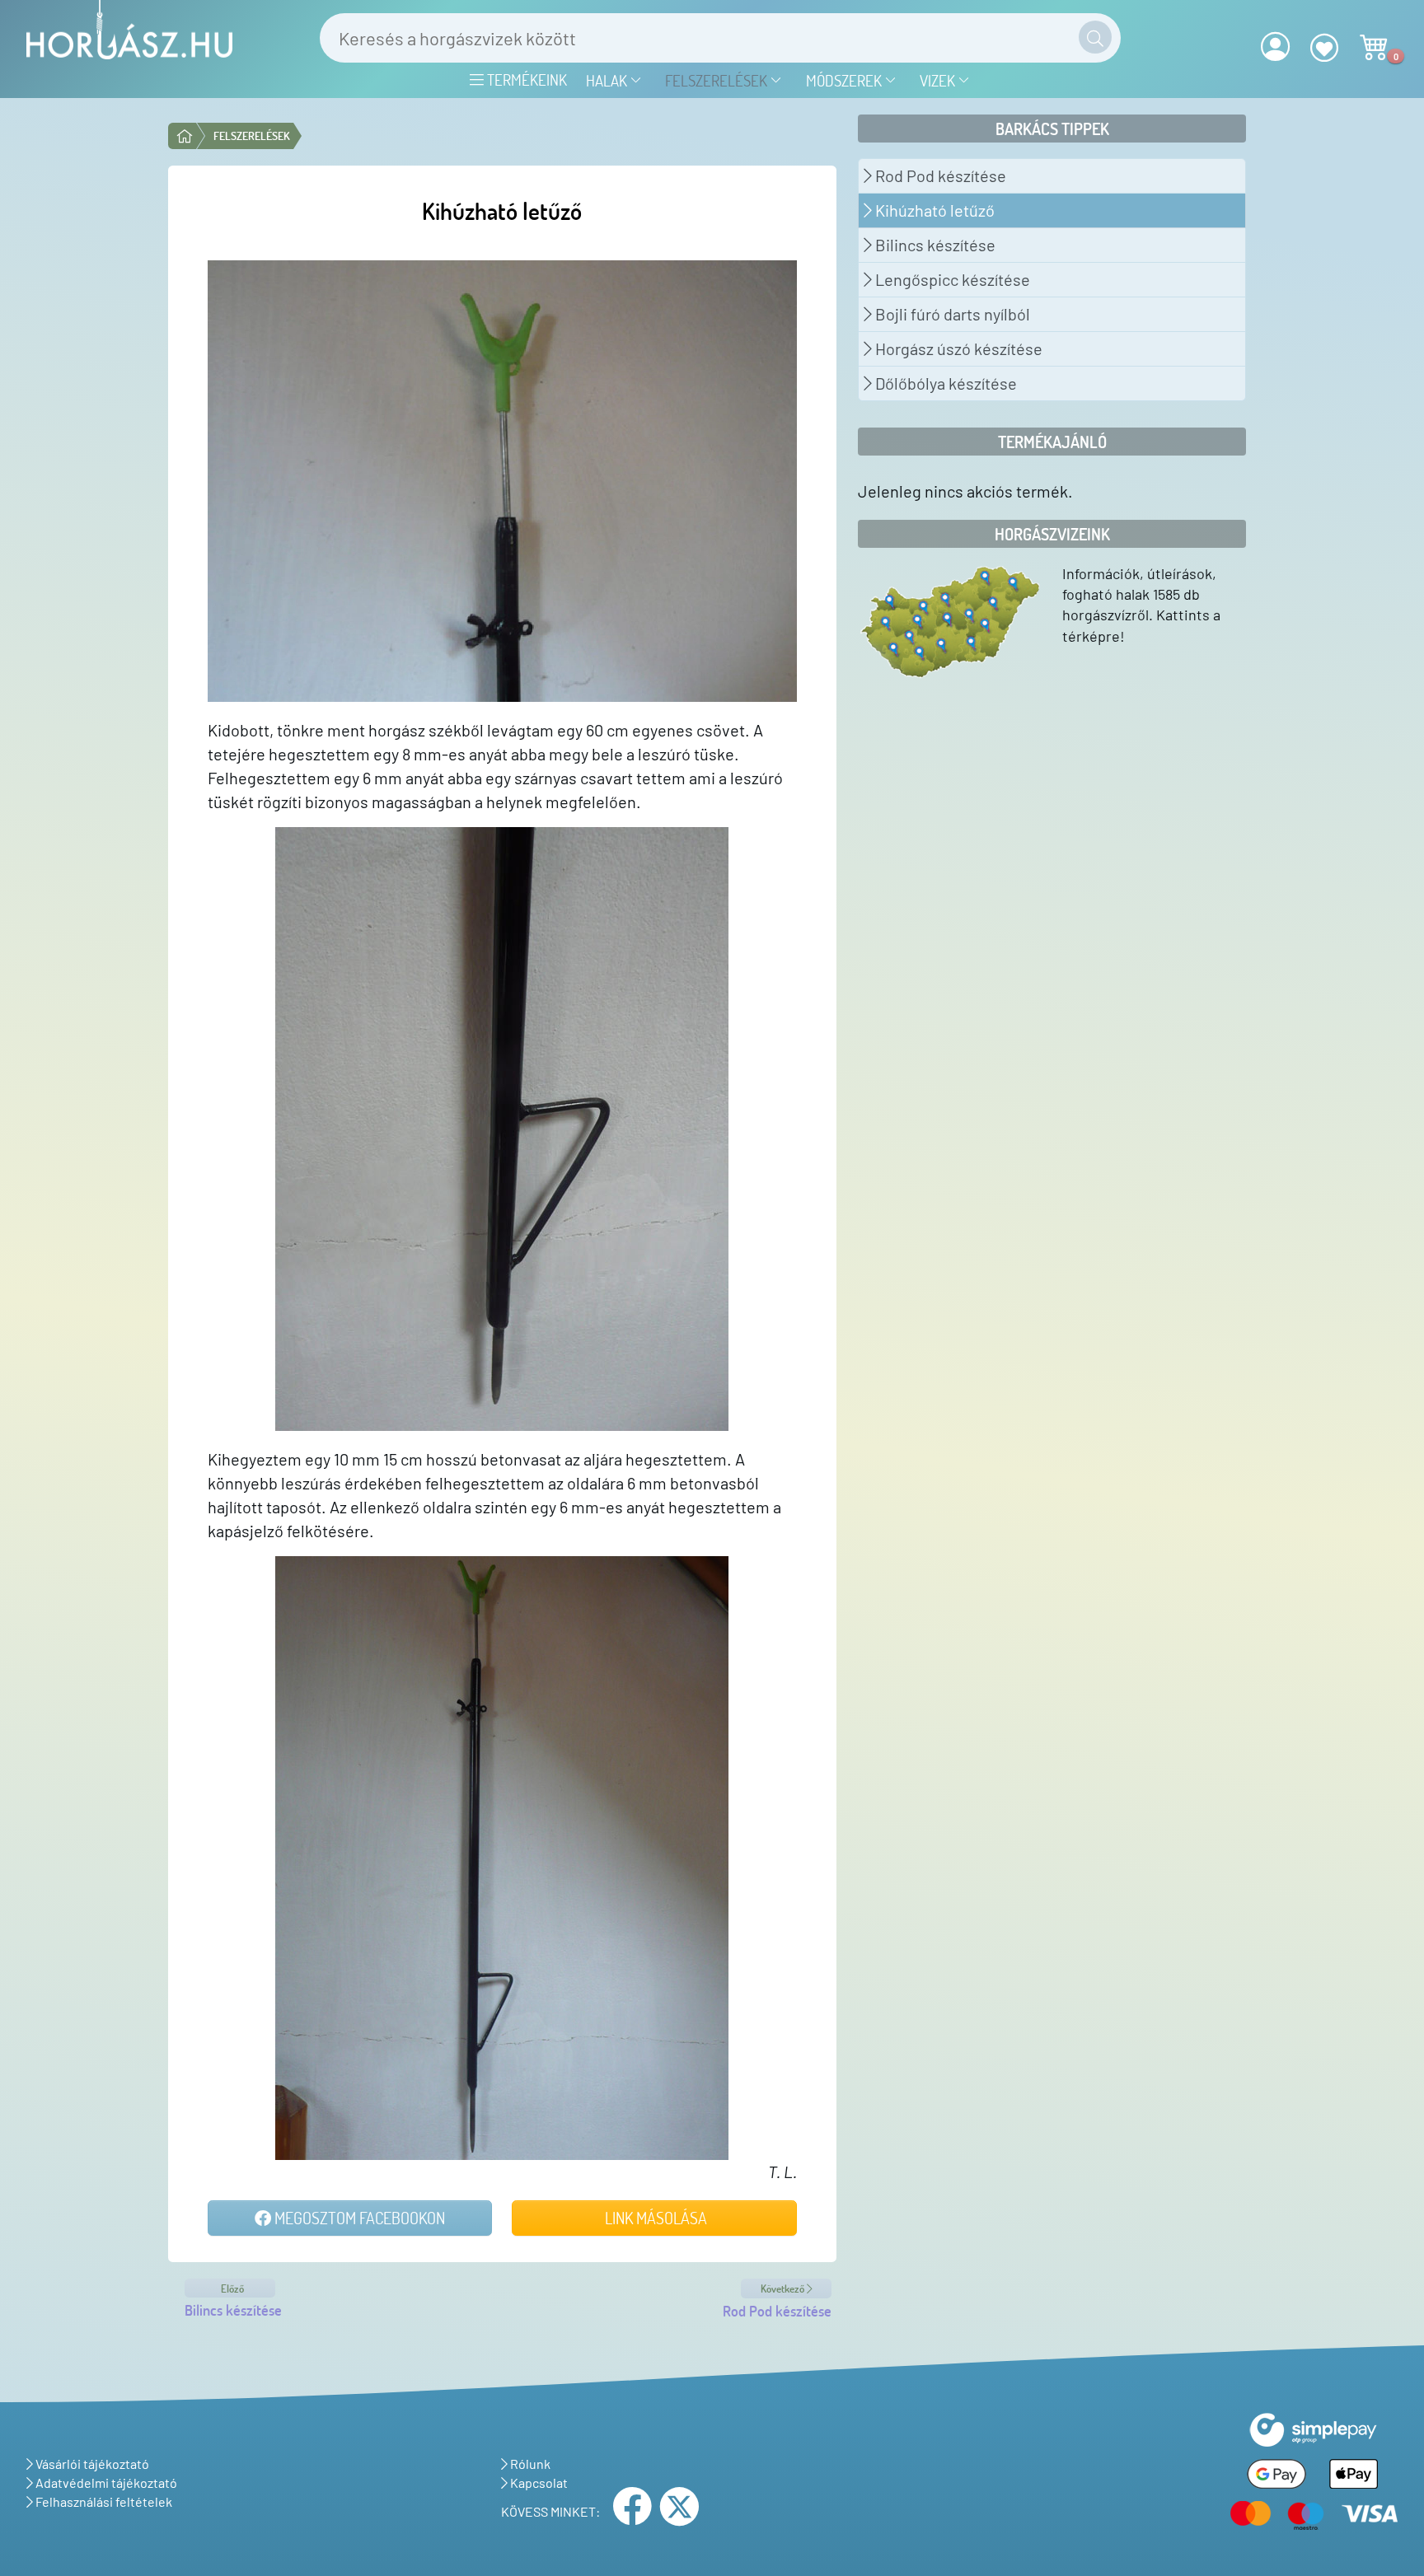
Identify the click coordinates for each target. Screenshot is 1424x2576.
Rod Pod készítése (939, 175)
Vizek (939, 80)
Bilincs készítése (934, 245)
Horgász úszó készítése (957, 348)
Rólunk (529, 2464)
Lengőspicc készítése (951, 279)
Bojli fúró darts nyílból (951, 314)
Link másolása (654, 2218)
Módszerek (845, 80)
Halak (608, 80)
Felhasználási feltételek (103, 2501)
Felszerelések (718, 80)
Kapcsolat (538, 2482)
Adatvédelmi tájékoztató (105, 2482)
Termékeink (525, 79)
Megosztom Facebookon (358, 2218)
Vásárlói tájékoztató (91, 2464)
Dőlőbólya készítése (944, 383)
